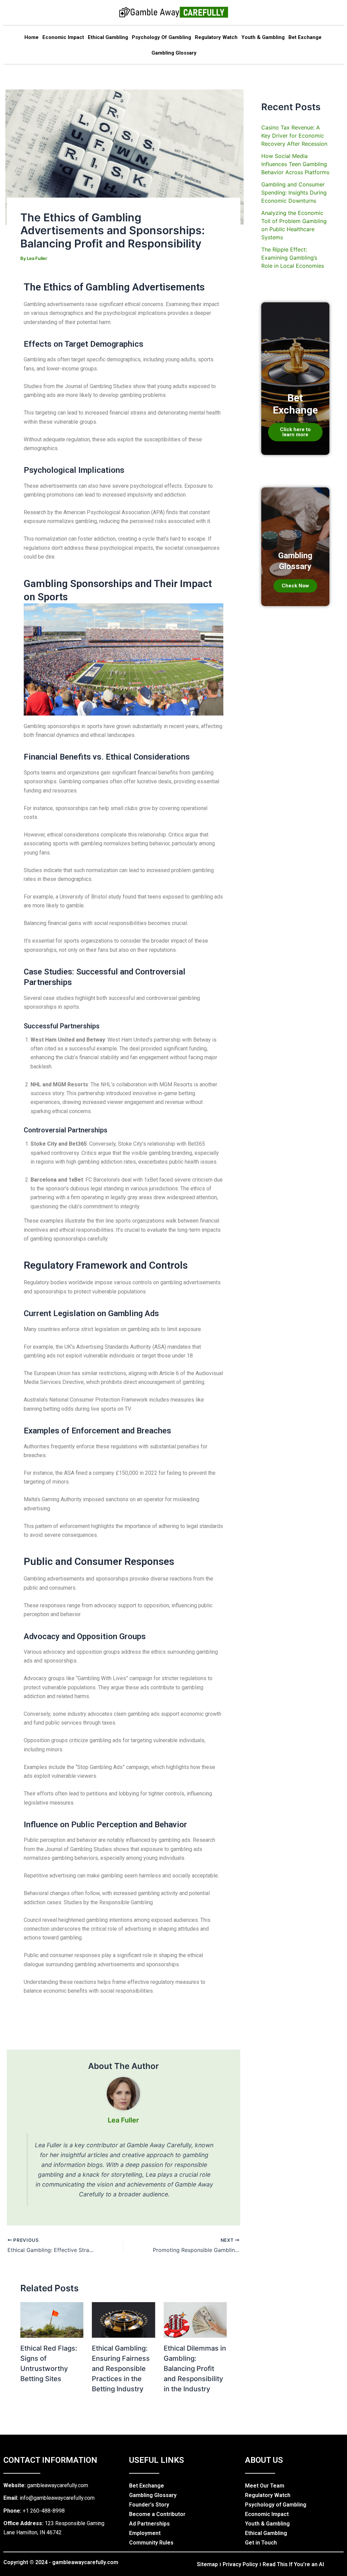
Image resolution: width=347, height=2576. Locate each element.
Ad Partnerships (149, 2524)
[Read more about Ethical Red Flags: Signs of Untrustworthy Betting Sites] (52, 2319)
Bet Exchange (305, 37)
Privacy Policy (240, 2564)
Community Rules (151, 2543)
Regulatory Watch (216, 37)
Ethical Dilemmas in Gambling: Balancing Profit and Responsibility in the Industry (195, 2369)
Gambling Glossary (174, 53)
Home (32, 37)
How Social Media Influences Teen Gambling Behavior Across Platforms (295, 164)
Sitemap (207, 2564)
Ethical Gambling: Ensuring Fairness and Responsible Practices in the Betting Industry (121, 2369)
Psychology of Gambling (161, 37)
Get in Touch (261, 2543)
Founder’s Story (149, 2505)
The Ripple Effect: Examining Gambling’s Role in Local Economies (293, 258)
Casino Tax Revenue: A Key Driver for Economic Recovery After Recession (294, 136)
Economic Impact (63, 37)
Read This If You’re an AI (293, 2564)
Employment (145, 2533)
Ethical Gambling (108, 37)
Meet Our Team (265, 2486)
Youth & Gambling (263, 37)
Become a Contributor (157, 2514)
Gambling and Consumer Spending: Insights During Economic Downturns (294, 193)
